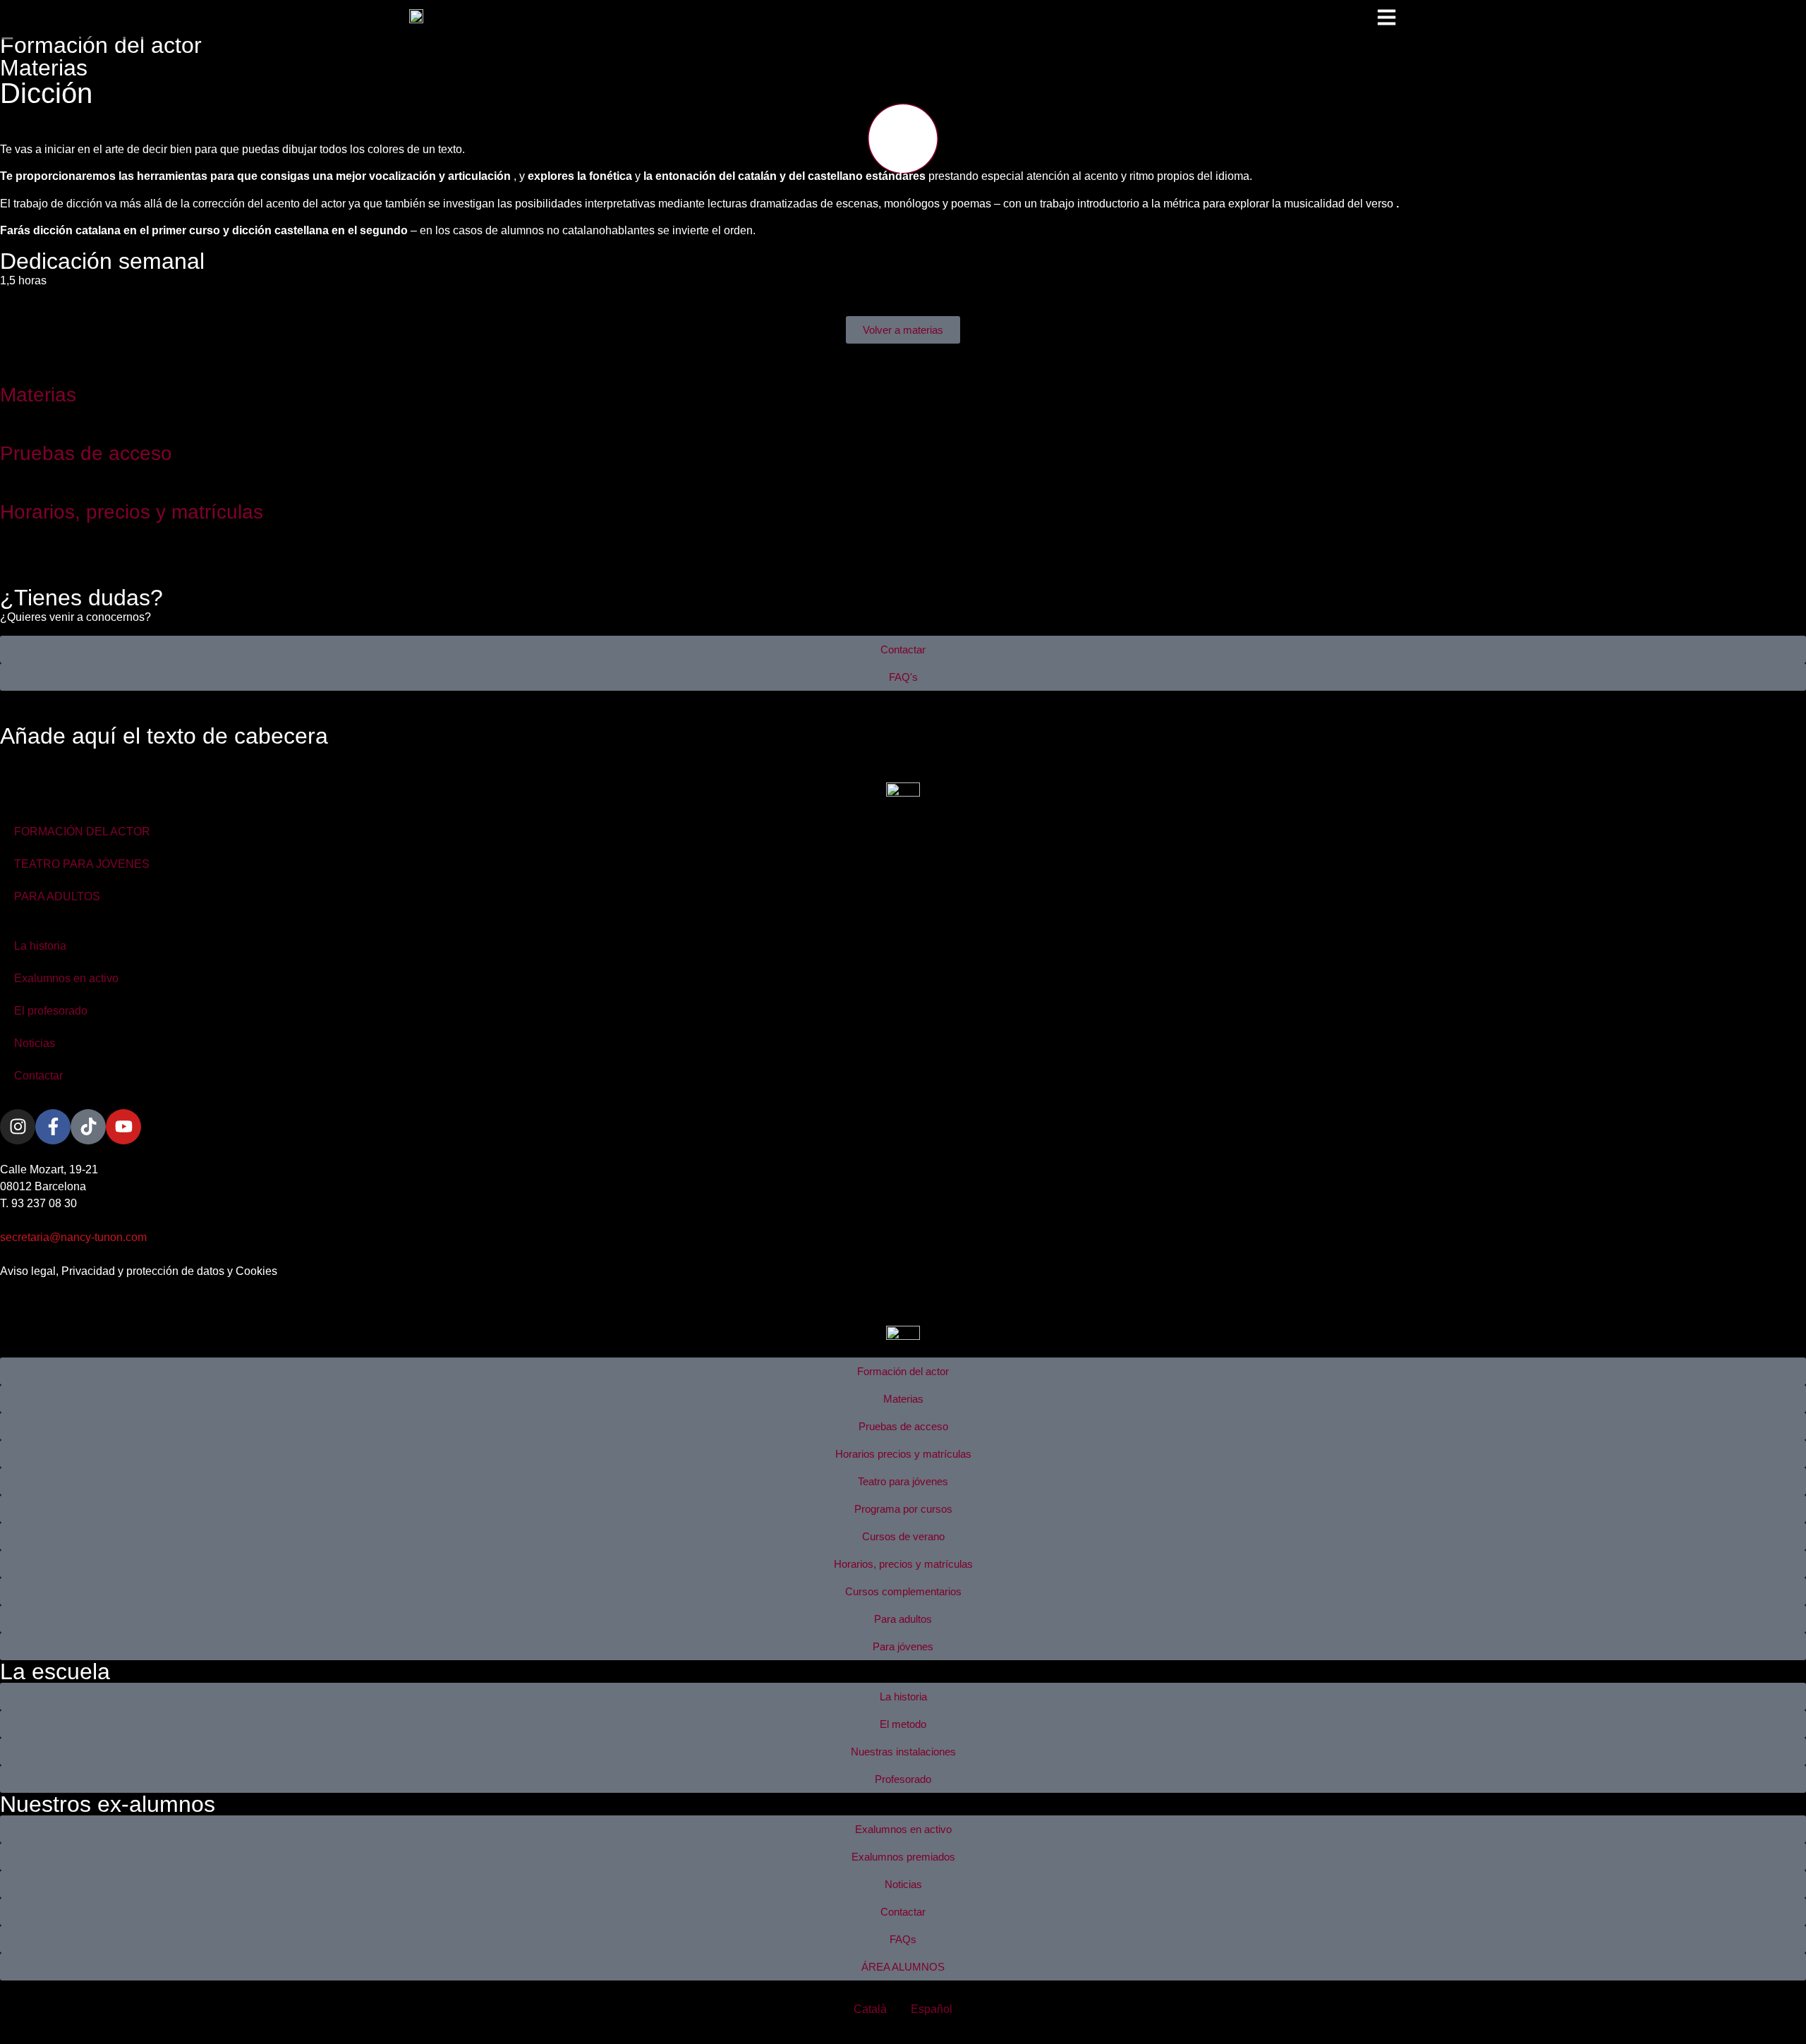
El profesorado (51, 1011)
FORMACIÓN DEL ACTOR (82, 831)
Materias (44, 68)
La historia (40, 946)
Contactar (38, 1076)
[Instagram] (18, 1127)
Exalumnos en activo (66, 978)
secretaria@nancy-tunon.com (73, 1237)
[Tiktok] (88, 1127)
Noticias (35, 1043)
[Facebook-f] (53, 1127)
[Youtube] (123, 1127)
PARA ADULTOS (57, 896)
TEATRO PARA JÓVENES (82, 864)
